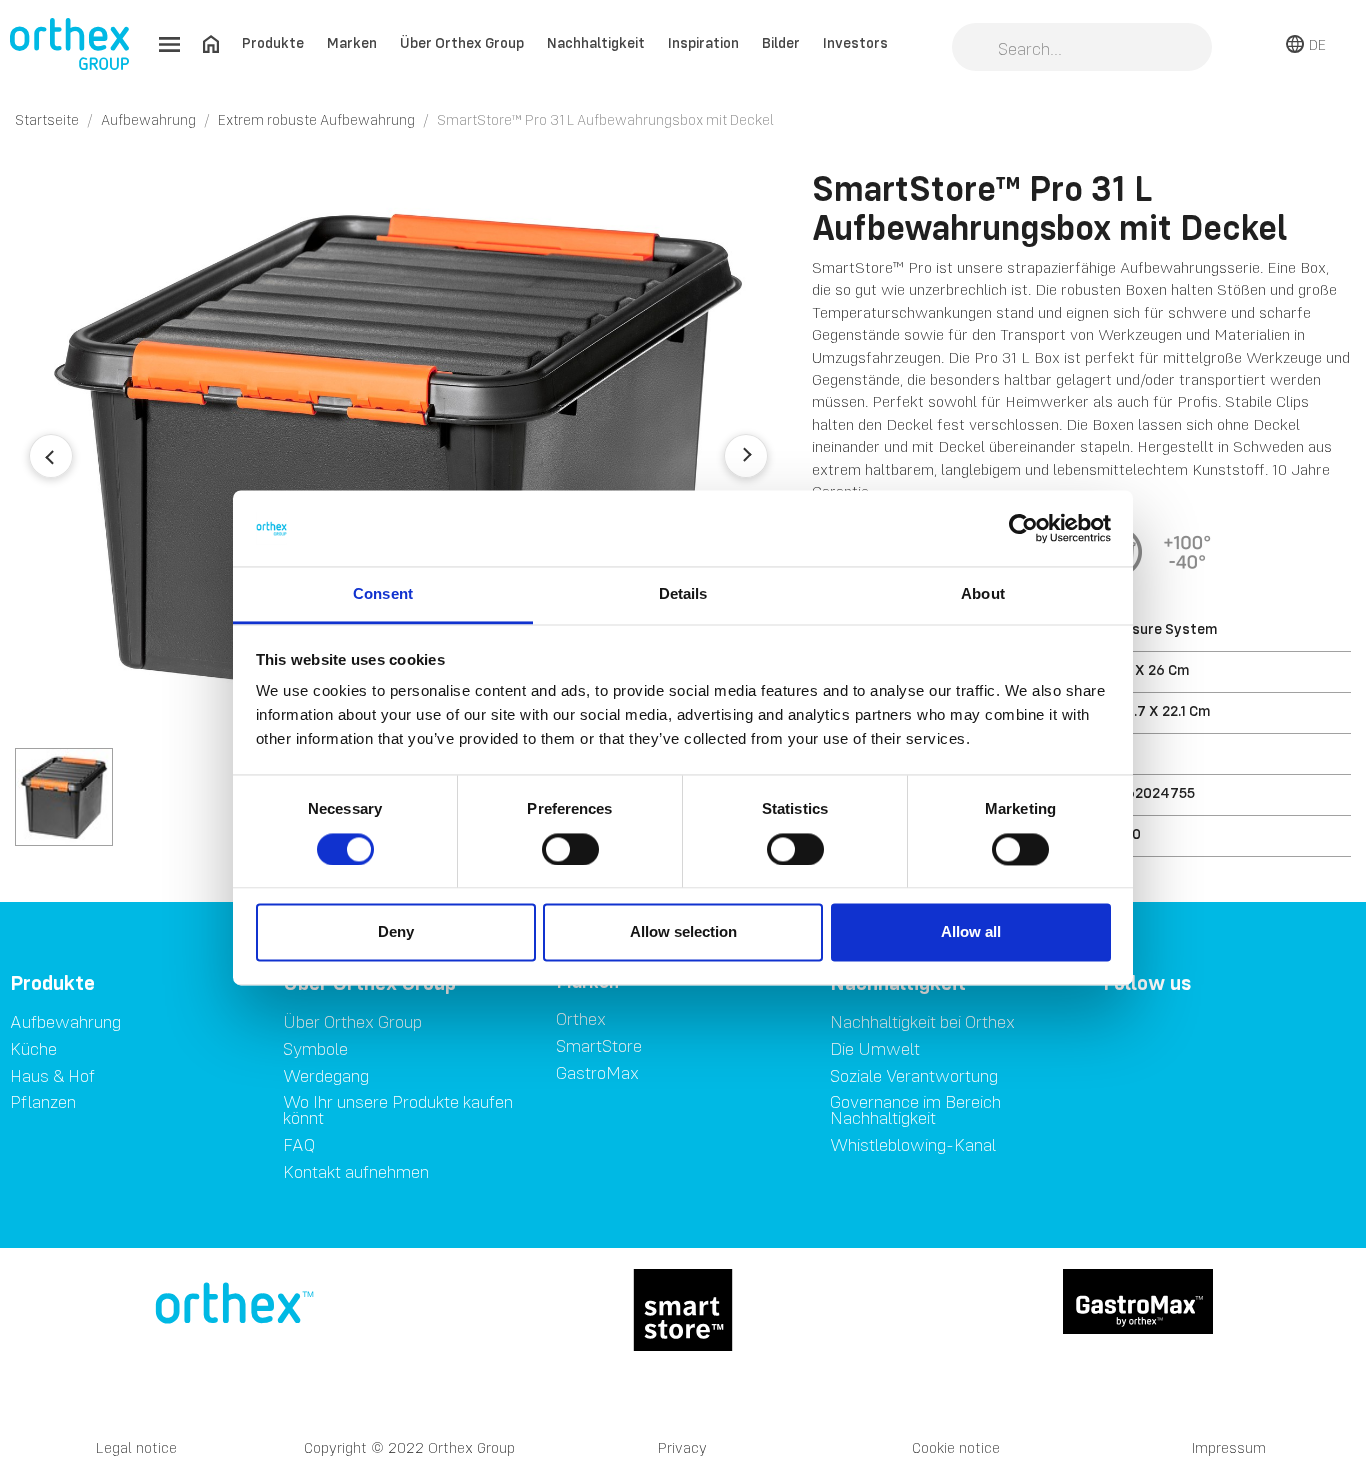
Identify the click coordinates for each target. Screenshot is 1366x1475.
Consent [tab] (383, 594)
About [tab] (983, 594)
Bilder (781, 42)
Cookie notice (956, 1447)
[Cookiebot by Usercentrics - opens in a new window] (1023, 528)
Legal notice (136, 1447)
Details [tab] (683, 594)
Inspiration (703, 42)
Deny (396, 932)
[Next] (746, 456)
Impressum (1229, 1447)
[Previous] (51, 456)
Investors (855, 42)
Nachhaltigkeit (596, 42)
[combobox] (1082, 49)
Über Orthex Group (462, 42)
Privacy (682, 1447)
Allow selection (683, 932)
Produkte (273, 42)
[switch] (570, 849)
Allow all (971, 932)
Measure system (1160, 628)
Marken (352, 42)
